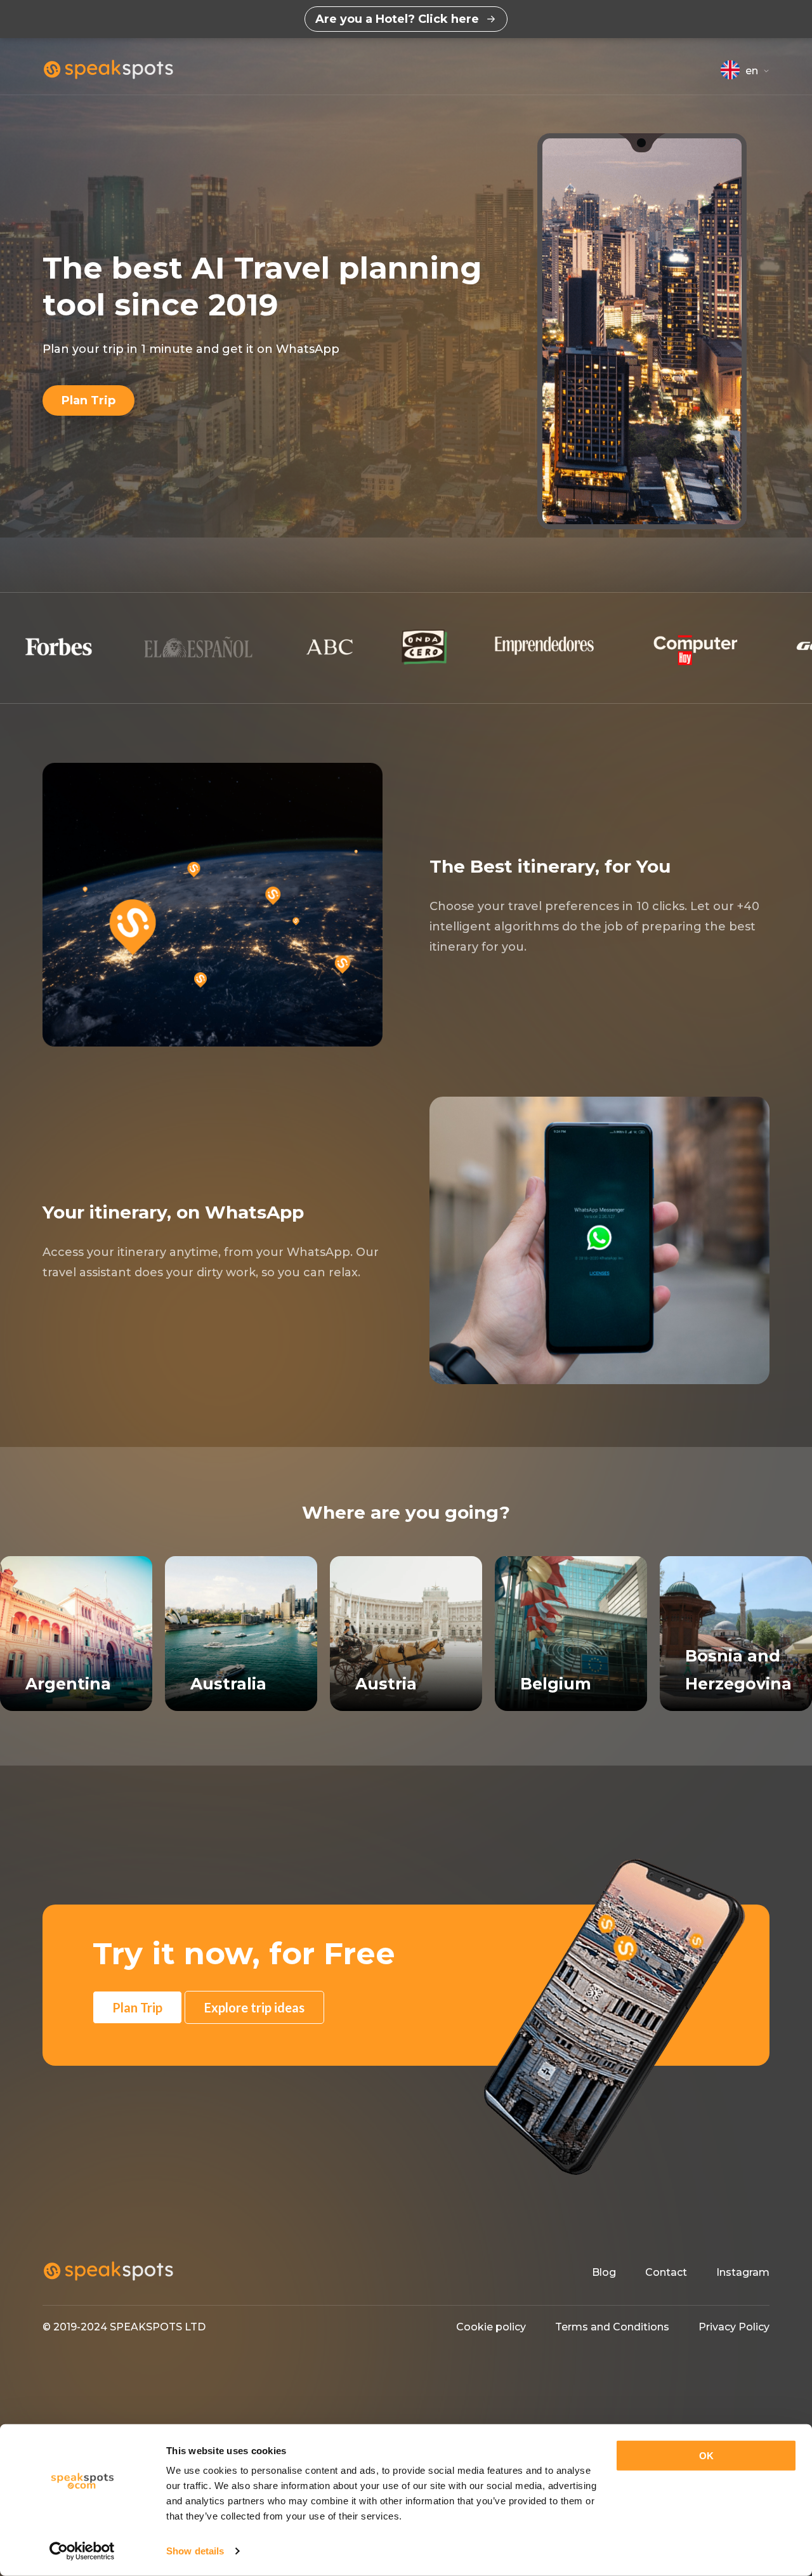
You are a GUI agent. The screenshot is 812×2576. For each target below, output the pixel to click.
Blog (604, 2272)
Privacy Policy (734, 2327)
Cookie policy (491, 2327)
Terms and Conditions (612, 2327)
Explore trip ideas (254, 2007)
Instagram (743, 2272)
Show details (195, 2551)
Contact (666, 2272)
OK (706, 2456)
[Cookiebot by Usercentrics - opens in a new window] (82, 2551)
